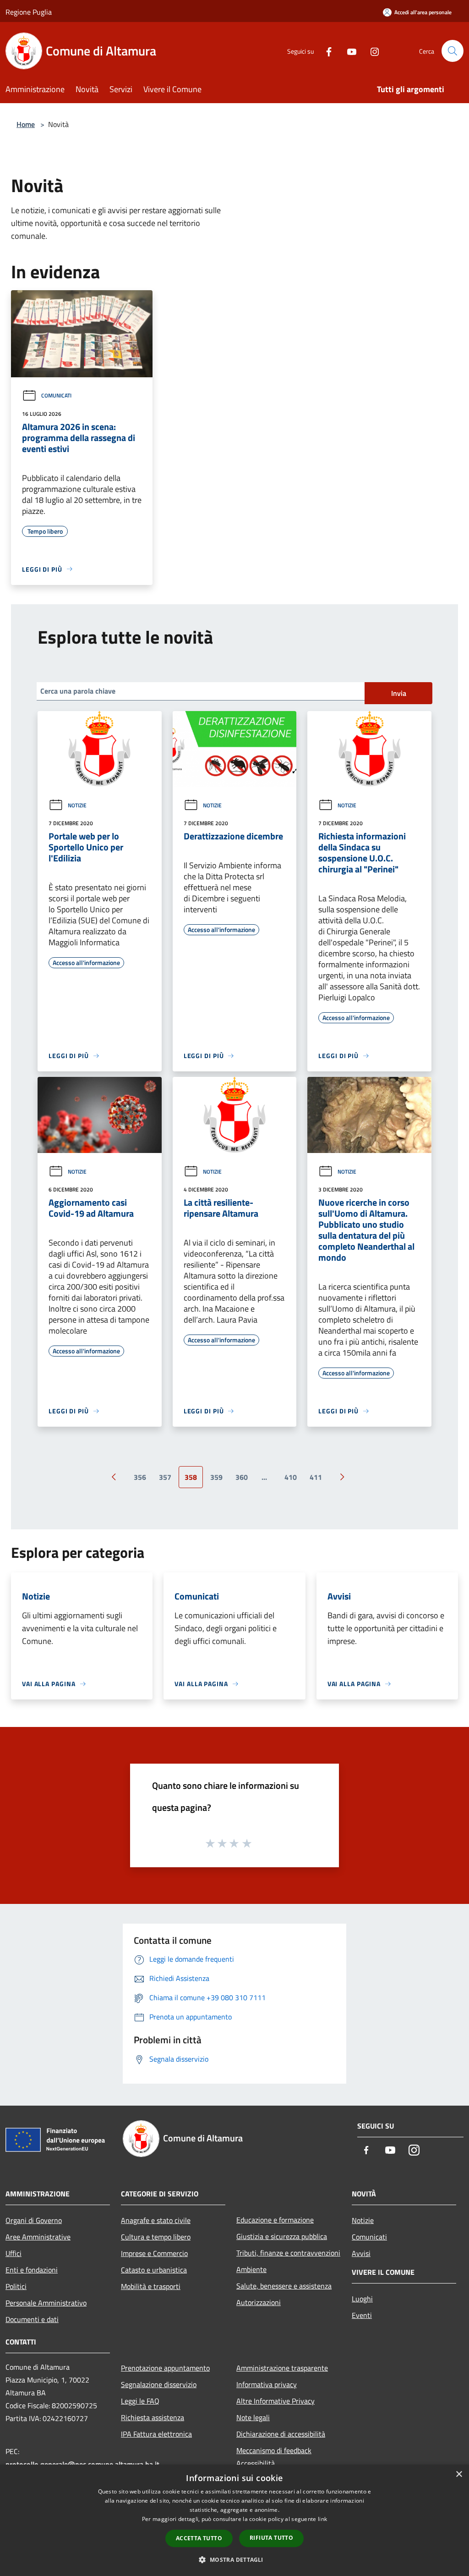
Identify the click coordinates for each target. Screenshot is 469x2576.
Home (26, 124)
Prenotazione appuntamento (165, 2368)
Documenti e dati (32, 2319)
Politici (16, 2286)
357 (165, 1477)
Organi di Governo (34, 2220)
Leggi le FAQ (140, 2401)
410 (291, 1477)
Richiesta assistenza (153, 2417)
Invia (399, 693)
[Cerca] (453, 51)
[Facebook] (325, 51)
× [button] (459, 2474)
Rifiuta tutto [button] (271, 2538)
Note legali (253, 2417)
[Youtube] (348, 51)
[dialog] (234, 2520)
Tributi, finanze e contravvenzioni (288, 2253)
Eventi (362, 2315)
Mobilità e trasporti (151, 2286)
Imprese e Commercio (154, 2253)
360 (242, 1477)
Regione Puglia (29, 12)
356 (140, 1477)
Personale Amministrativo (46, 2303)
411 (316, 1477)
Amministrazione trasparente (282, 2368)
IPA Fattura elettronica (156, 2434)
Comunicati (56, 395)
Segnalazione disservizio (159, 2384)
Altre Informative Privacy (275, 2401)
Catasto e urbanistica (154, 2270)
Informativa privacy (267, 2384)
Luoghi (362, 2299)
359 (216, 1477)
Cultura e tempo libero (156, 2237)
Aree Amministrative (38, 2237)
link (322, 2519)
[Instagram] (371, 51)
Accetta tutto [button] (199, 2538)
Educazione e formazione (275, 2220)
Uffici (14, 2253)
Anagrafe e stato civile (156, 2220)
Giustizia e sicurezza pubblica (282, 2236)
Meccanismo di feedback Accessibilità (274, 2457)
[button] (234, 2559)
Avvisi (361, 2253)
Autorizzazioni (259, 2302)
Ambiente (251, 2269)
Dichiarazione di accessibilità (281, 2434)
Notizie (77, 805)
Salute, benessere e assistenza (284, 2286)
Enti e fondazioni (32, 2270)
